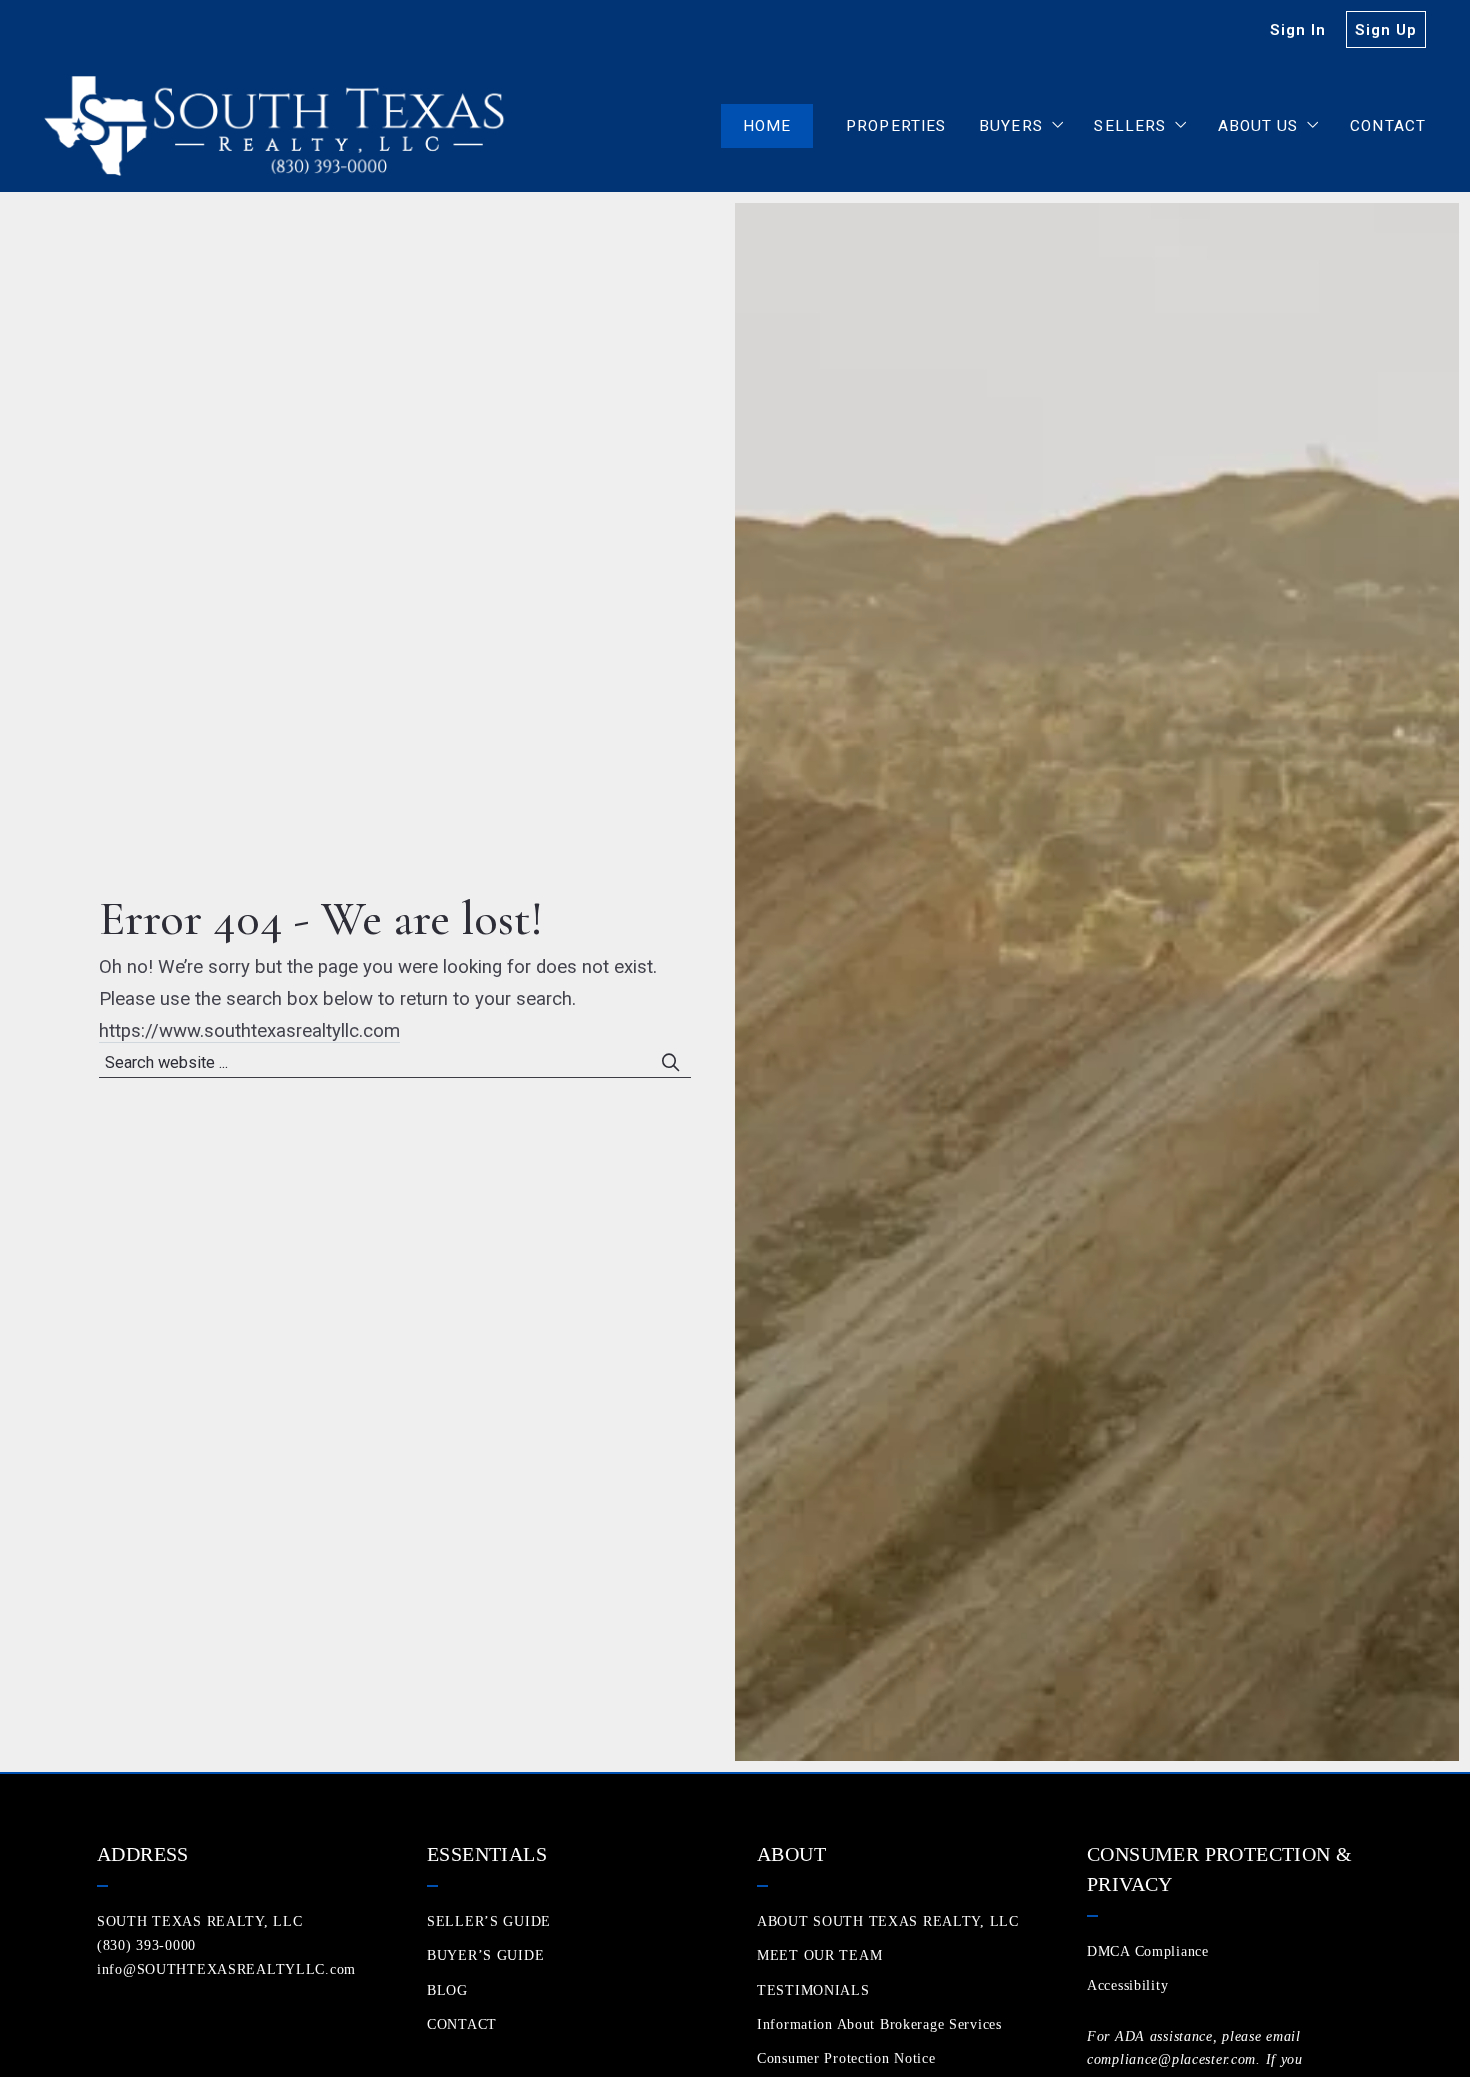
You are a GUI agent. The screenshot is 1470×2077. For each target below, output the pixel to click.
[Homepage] (278, 126)
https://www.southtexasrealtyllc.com (249, 1031)
